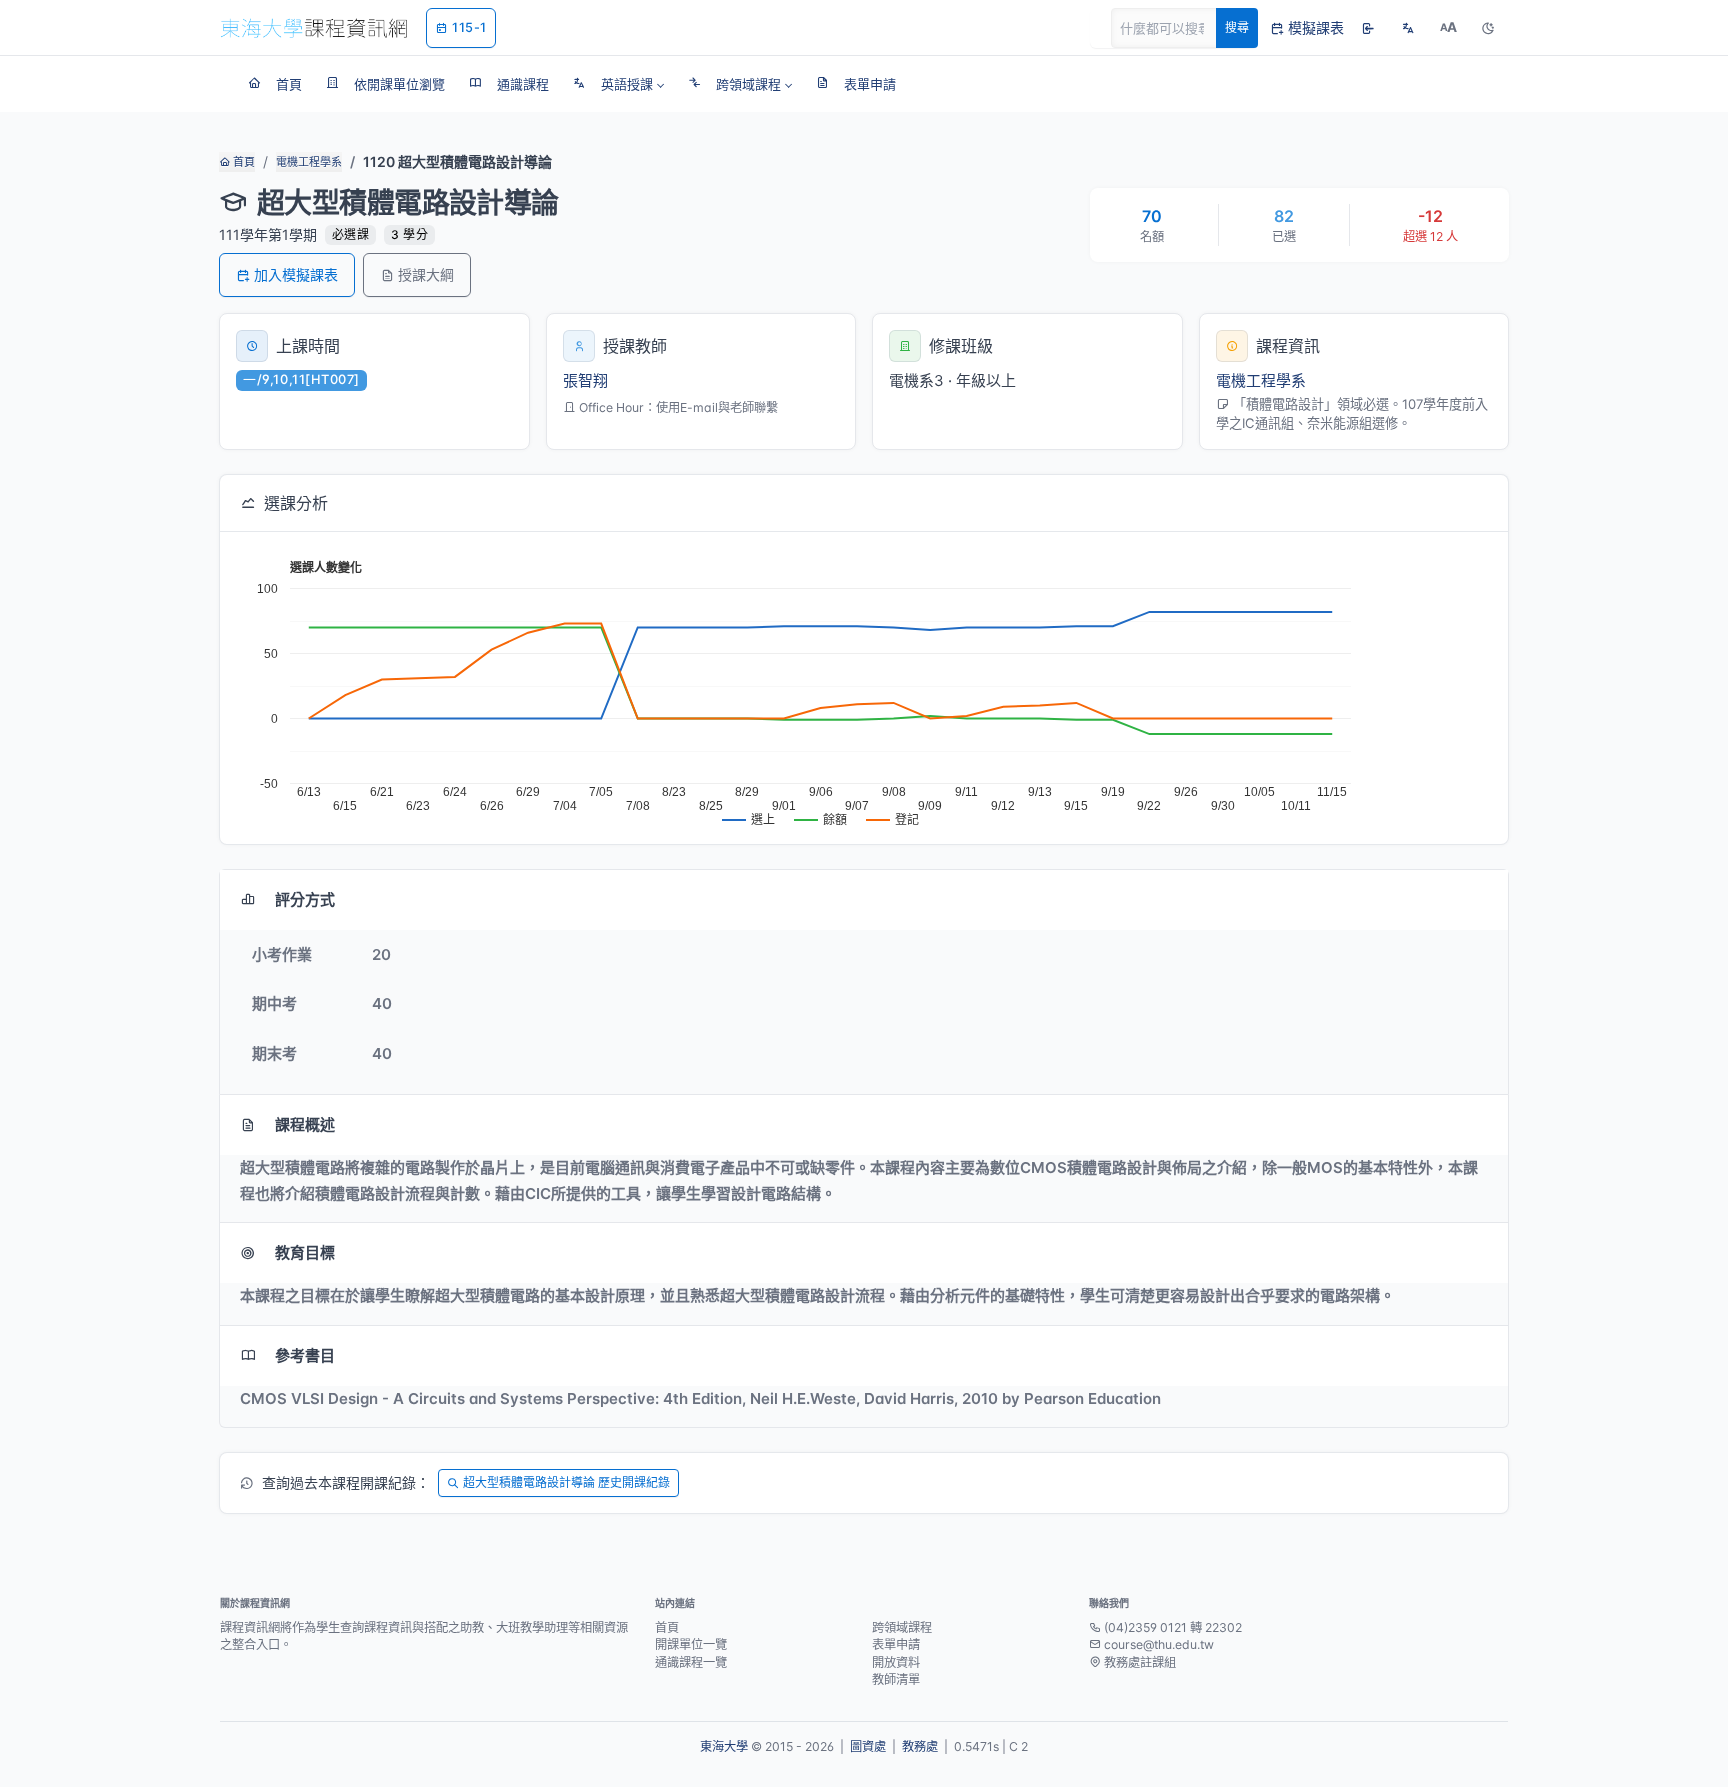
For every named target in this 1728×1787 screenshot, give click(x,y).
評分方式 (305, 899)
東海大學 (724, 1746)
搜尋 (1237, 27)
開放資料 (896, 1662)
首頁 (242, 162)
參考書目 (305, 1355)
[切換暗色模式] (1488, 28)
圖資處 (868, 1746)
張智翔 (585, 380)
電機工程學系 (309, 162)
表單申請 (896, 1644)
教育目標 (305, 1252)
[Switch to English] (1408, 28)
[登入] (1368, 28)
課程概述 (305, 1124)
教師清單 (896, 1679)
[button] (618, 84)
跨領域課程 (902, 1627)
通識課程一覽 (691, 1662)
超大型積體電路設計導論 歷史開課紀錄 (566, 1482)
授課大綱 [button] (426, 274)
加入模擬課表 (296, 274)
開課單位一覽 (691, 1644)
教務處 (920, 1746)
